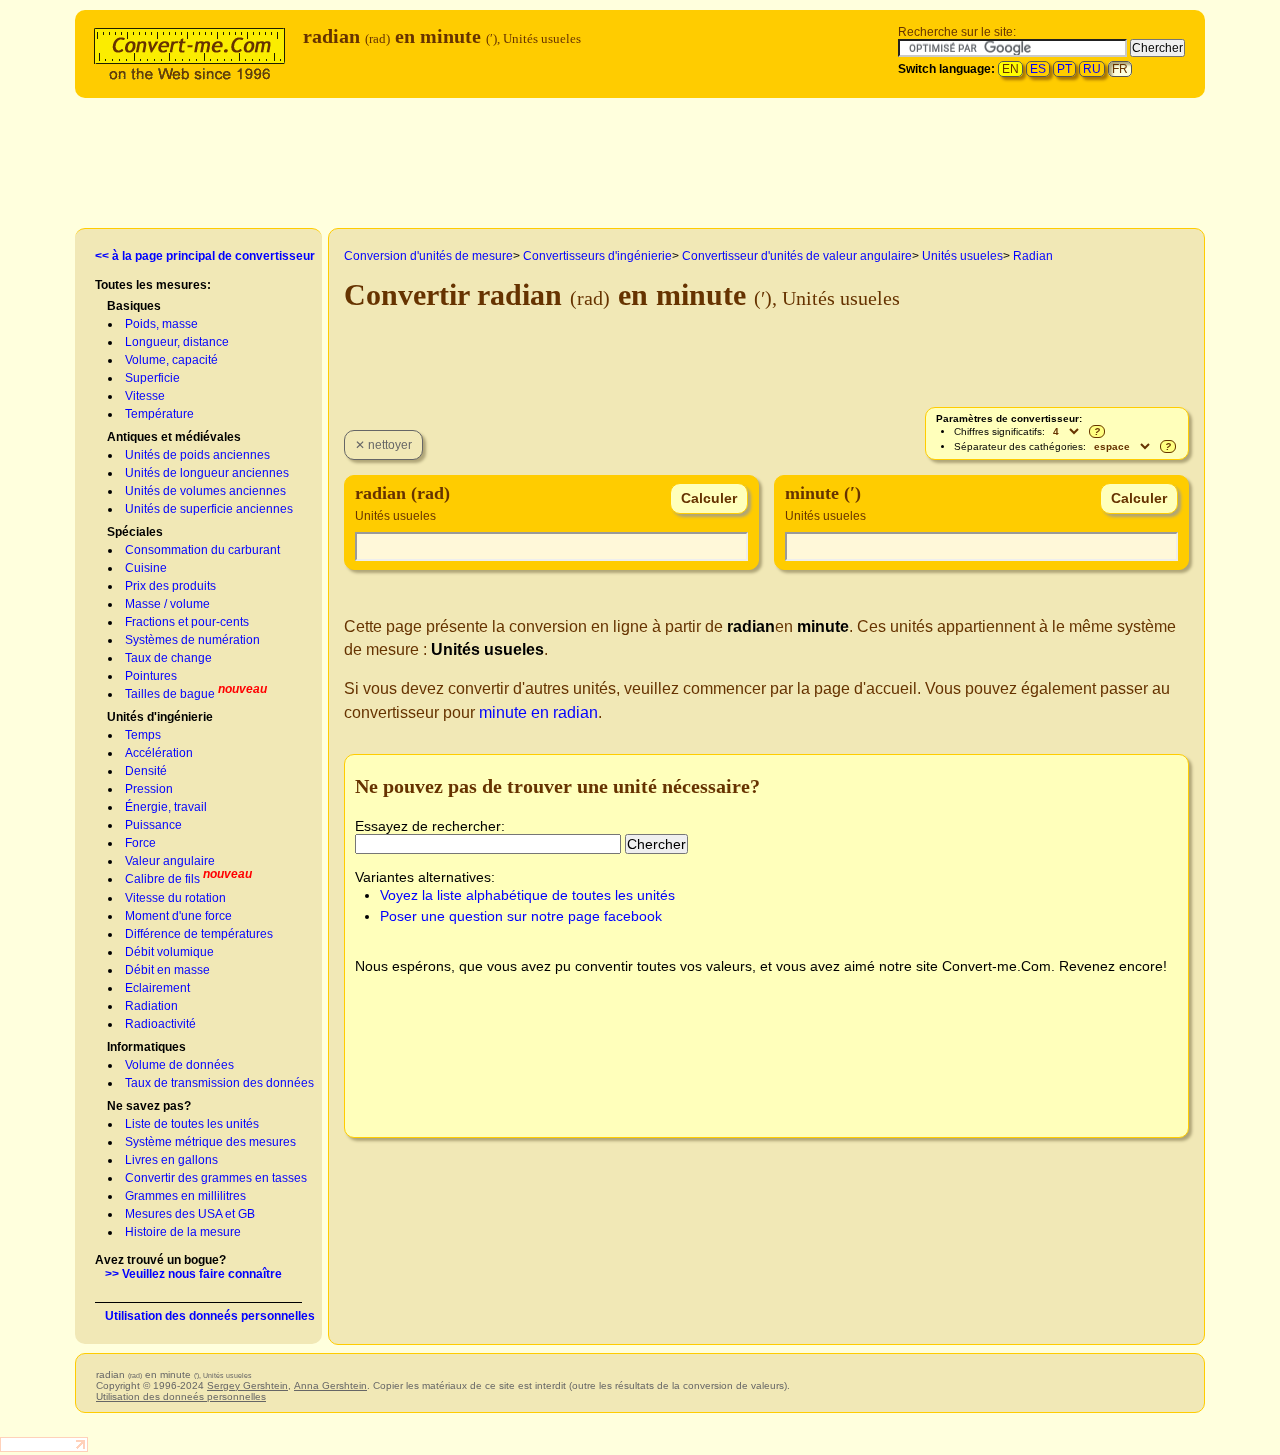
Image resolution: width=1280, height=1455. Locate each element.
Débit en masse (167, 970)
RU (1092, 69)
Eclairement (157, 988)
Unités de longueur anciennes (207, 473)
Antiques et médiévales (174, 437)
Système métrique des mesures (210, 1142)
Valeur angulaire (170, 861)
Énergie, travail (166, 807)
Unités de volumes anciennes (205, 491)
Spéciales (135, 532)
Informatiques (146, 1047)
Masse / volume (167, 604)
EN (1010, 69)
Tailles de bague (170, 694)
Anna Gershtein (330, 1385)
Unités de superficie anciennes (209, 509)
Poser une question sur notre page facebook (521, 916)
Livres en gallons (171, 1160)
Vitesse (145, 396)
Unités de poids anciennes (197, 455)
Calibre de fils (162, 879)
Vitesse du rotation (175, 898)
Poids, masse (161, 324)
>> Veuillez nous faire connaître (193, 1274)
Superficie (152, 378)
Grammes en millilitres (185, 1196)
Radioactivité (160, 1024)
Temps (143, 735)
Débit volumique (169, 952)
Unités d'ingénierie (160, 717)
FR (1120, 69)
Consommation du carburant (202, 550)
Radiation (151, 1006)
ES (1038, 69)
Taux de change (168, 658)
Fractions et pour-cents (187, 622)
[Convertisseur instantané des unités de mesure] (194, 51)
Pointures (151, 676)
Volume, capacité (171, 360)
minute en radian (538, 712)
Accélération (159, 753)
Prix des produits (170, 586)
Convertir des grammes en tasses (216, 1178)
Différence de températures (199, 934)
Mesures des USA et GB (190, 1214)
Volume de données (179, 1065)
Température (159, 414)
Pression (149, 789)
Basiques (134, 306)
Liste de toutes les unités (192, 1124)
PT (1064, 69)
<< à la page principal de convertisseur (205, 256)
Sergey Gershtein (247, 1385)
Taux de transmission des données (219, 1083)
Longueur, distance (177, 342)
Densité (146, 771)
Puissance (153, 825)
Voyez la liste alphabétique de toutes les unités (527, 895)
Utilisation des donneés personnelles (210, 1316)
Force (140, 843)
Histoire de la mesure (183, 1232)
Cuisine (146, 568)
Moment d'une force (178, 916)
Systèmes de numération (192, 640)
